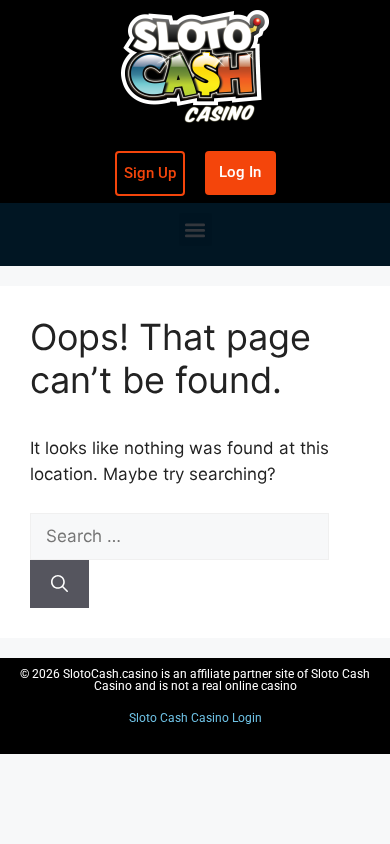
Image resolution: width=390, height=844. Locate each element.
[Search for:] (179, 536)
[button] (195, 229)
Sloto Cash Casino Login (195, 718)
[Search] (59, 584)
